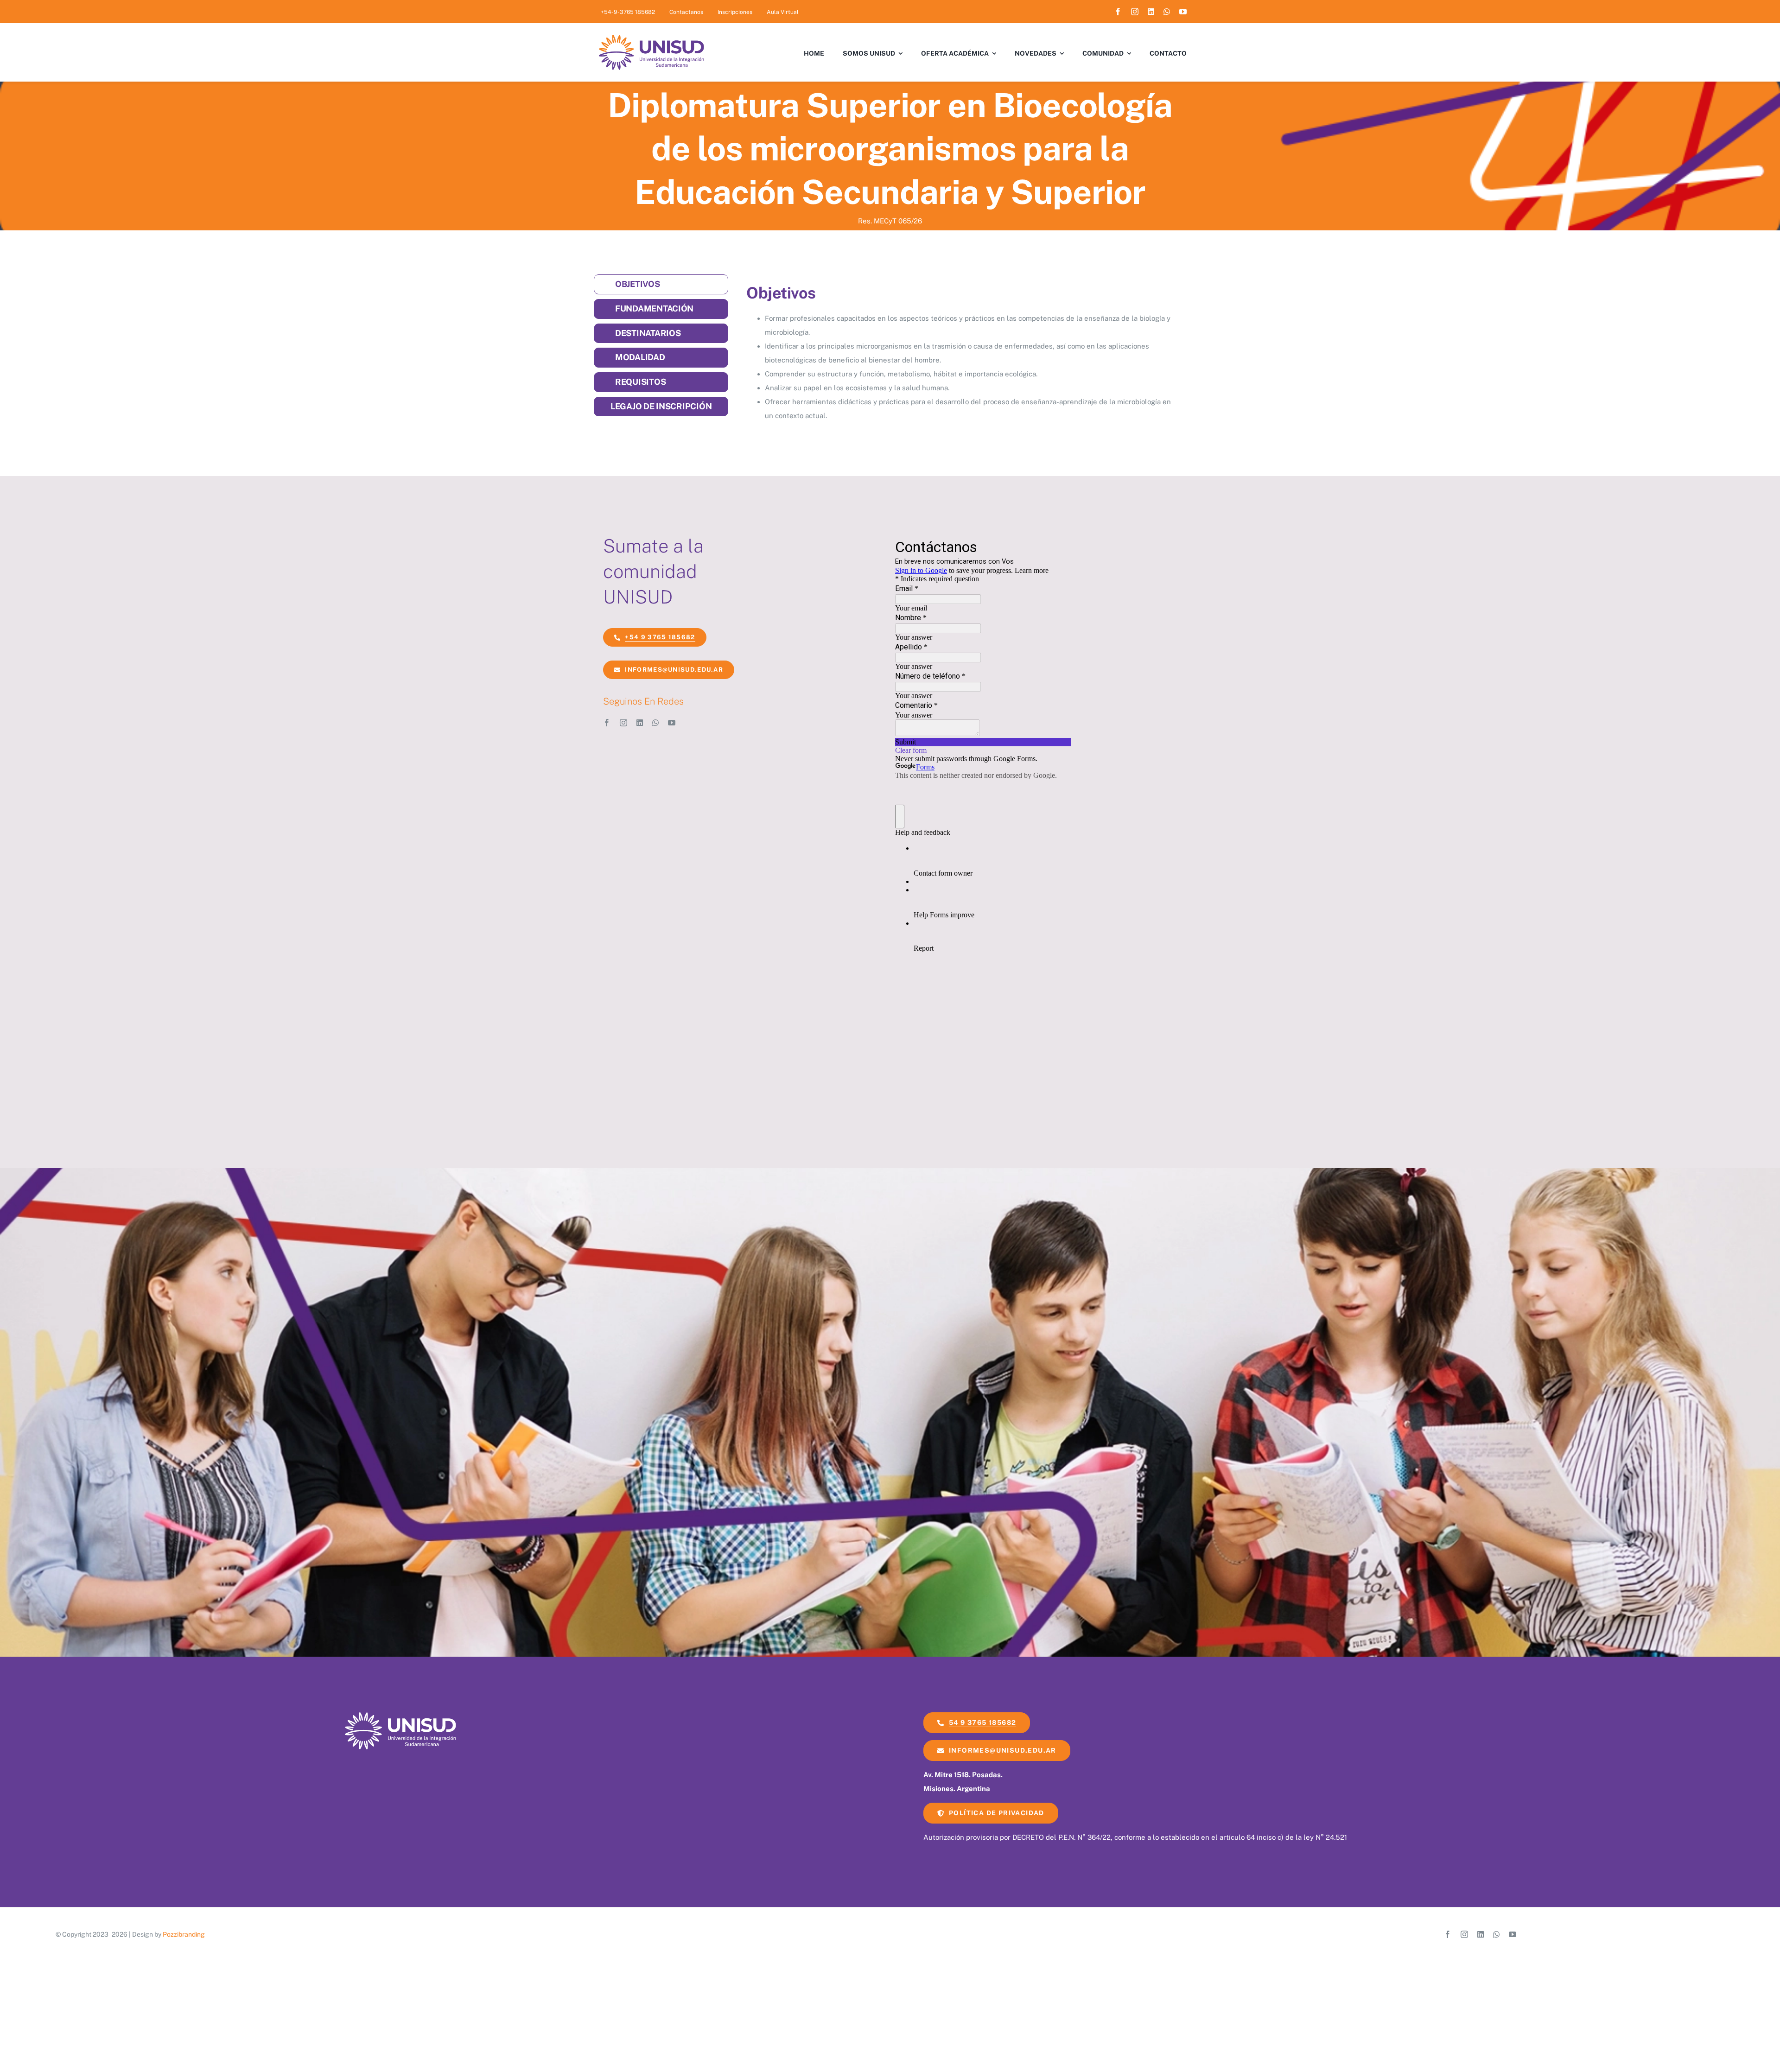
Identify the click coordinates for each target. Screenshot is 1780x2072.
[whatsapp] (1167, 12)
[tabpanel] (960, 352)
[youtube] (1183, 12)
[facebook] (1118, 12)
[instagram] (1135, 12)
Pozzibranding (184, 1934)
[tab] (661, 284)
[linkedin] (1151, 12)
